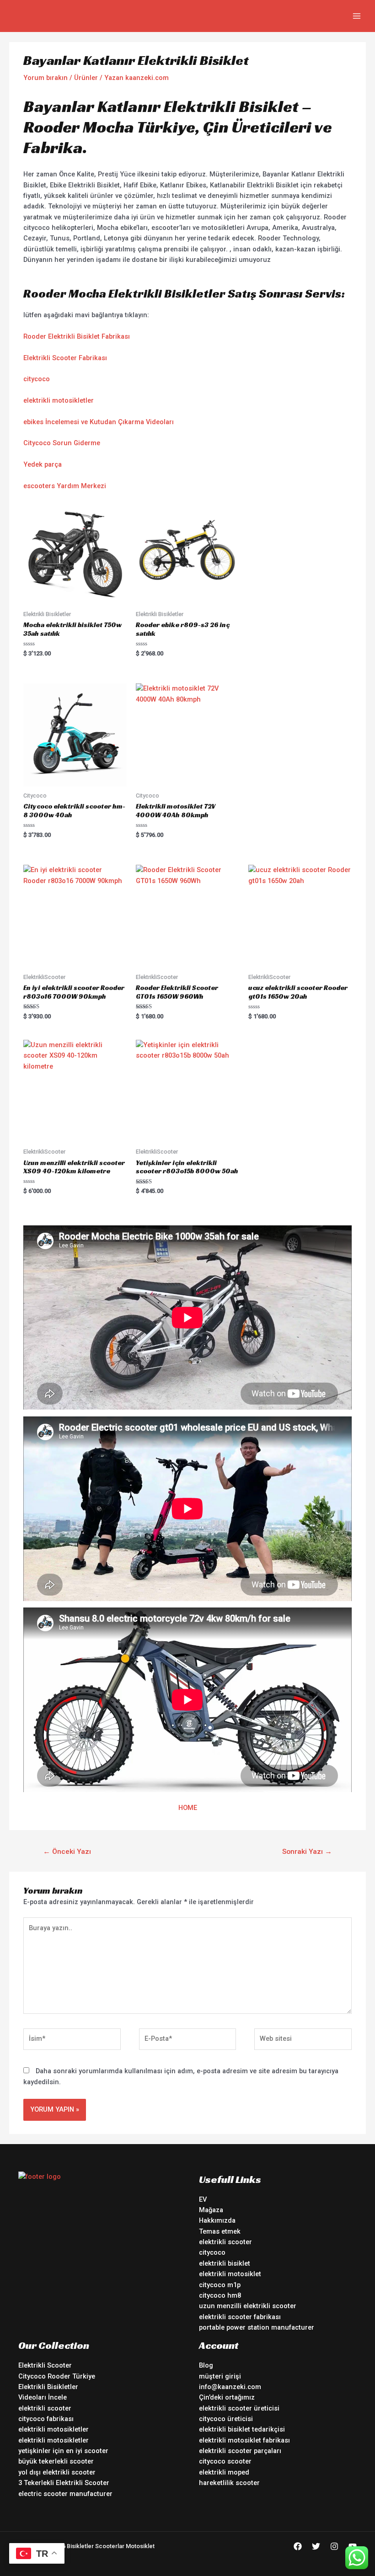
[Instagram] (334, 2546)
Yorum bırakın (46, 78)
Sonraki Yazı (307, 1852)
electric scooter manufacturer (65, 2494)
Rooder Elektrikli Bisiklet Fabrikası (77, 336)
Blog (206, 2365)
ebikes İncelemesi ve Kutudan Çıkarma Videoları (99, 422)
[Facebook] (298, 2546)
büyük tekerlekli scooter (56, 2461)
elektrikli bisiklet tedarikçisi (242, 2429)
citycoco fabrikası (46, 2419)
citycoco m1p (220, 2285)
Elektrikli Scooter (45, 2365)
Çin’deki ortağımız (227, 2397)
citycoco (37, 379)
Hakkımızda (217, 2220)
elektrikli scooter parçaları (240, 2451)
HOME (188, 1808)
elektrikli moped (224, 2472)
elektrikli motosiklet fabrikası (244, 2440)
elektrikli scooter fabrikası (240, 2317)
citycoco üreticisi (226, 2419)
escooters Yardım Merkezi (65, 486)
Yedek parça (43, 464)
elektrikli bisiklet (225, 2263)
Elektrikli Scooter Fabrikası (65, 358)
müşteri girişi (220, 2376)
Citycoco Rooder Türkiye (57, 2376)
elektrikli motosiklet (230, 2274)
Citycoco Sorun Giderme (62, 443)
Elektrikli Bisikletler (48, 2387)
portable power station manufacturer (257, 2327)
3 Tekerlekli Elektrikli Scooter (64, 2483)
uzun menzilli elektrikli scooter (248, 2306)
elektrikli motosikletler (59, 400)
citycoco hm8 (220, 2295)
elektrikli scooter (225, 2242)
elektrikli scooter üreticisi (239, 2408)
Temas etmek (220, 2231)
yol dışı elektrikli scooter (57, 2472)
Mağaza (211, 2210)
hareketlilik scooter (229, 2483)
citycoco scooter (225, 2461)
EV (203, 2199)
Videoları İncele (43, 2397)
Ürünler (86, 78)
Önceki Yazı (67, 1852)
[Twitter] (316, 2546)
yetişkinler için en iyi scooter (63, 2451)
